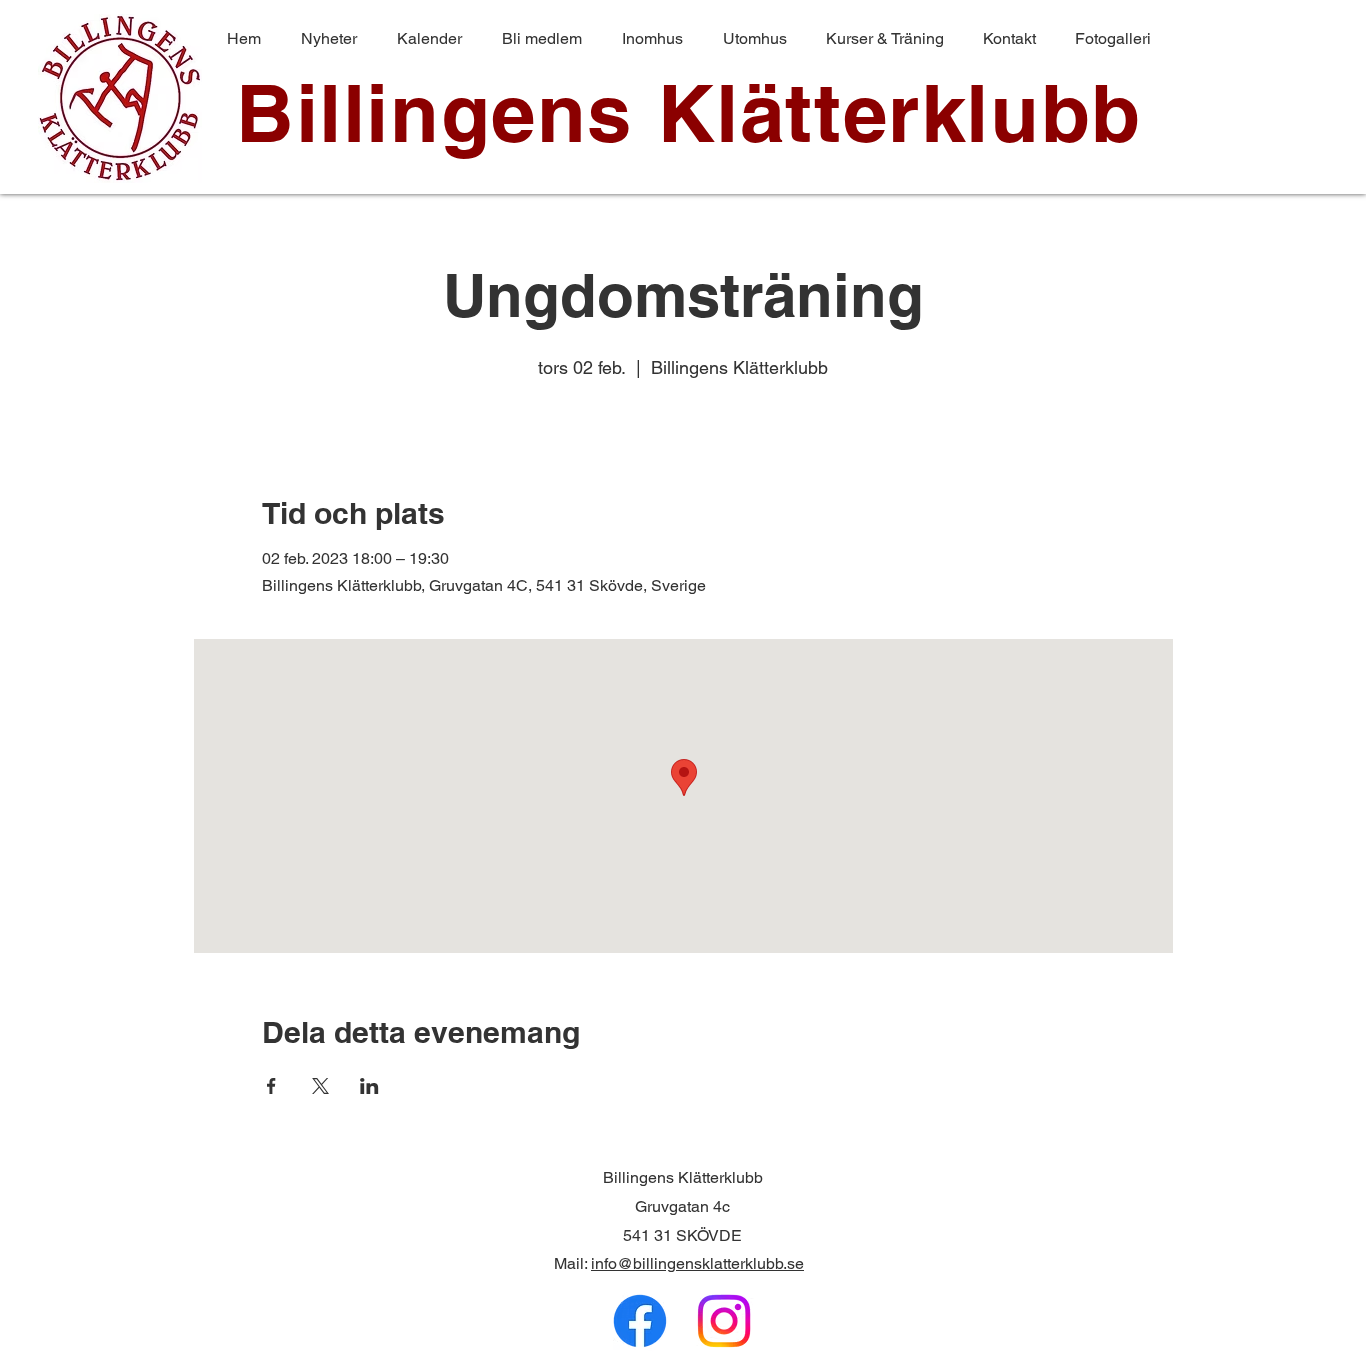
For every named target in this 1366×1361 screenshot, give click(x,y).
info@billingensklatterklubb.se (697, 1263)
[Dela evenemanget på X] (320, 1086)
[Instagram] (724, 1321)
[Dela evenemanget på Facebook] (271, 1086)
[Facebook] (640, 1321)
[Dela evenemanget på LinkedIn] (369, 1086)
